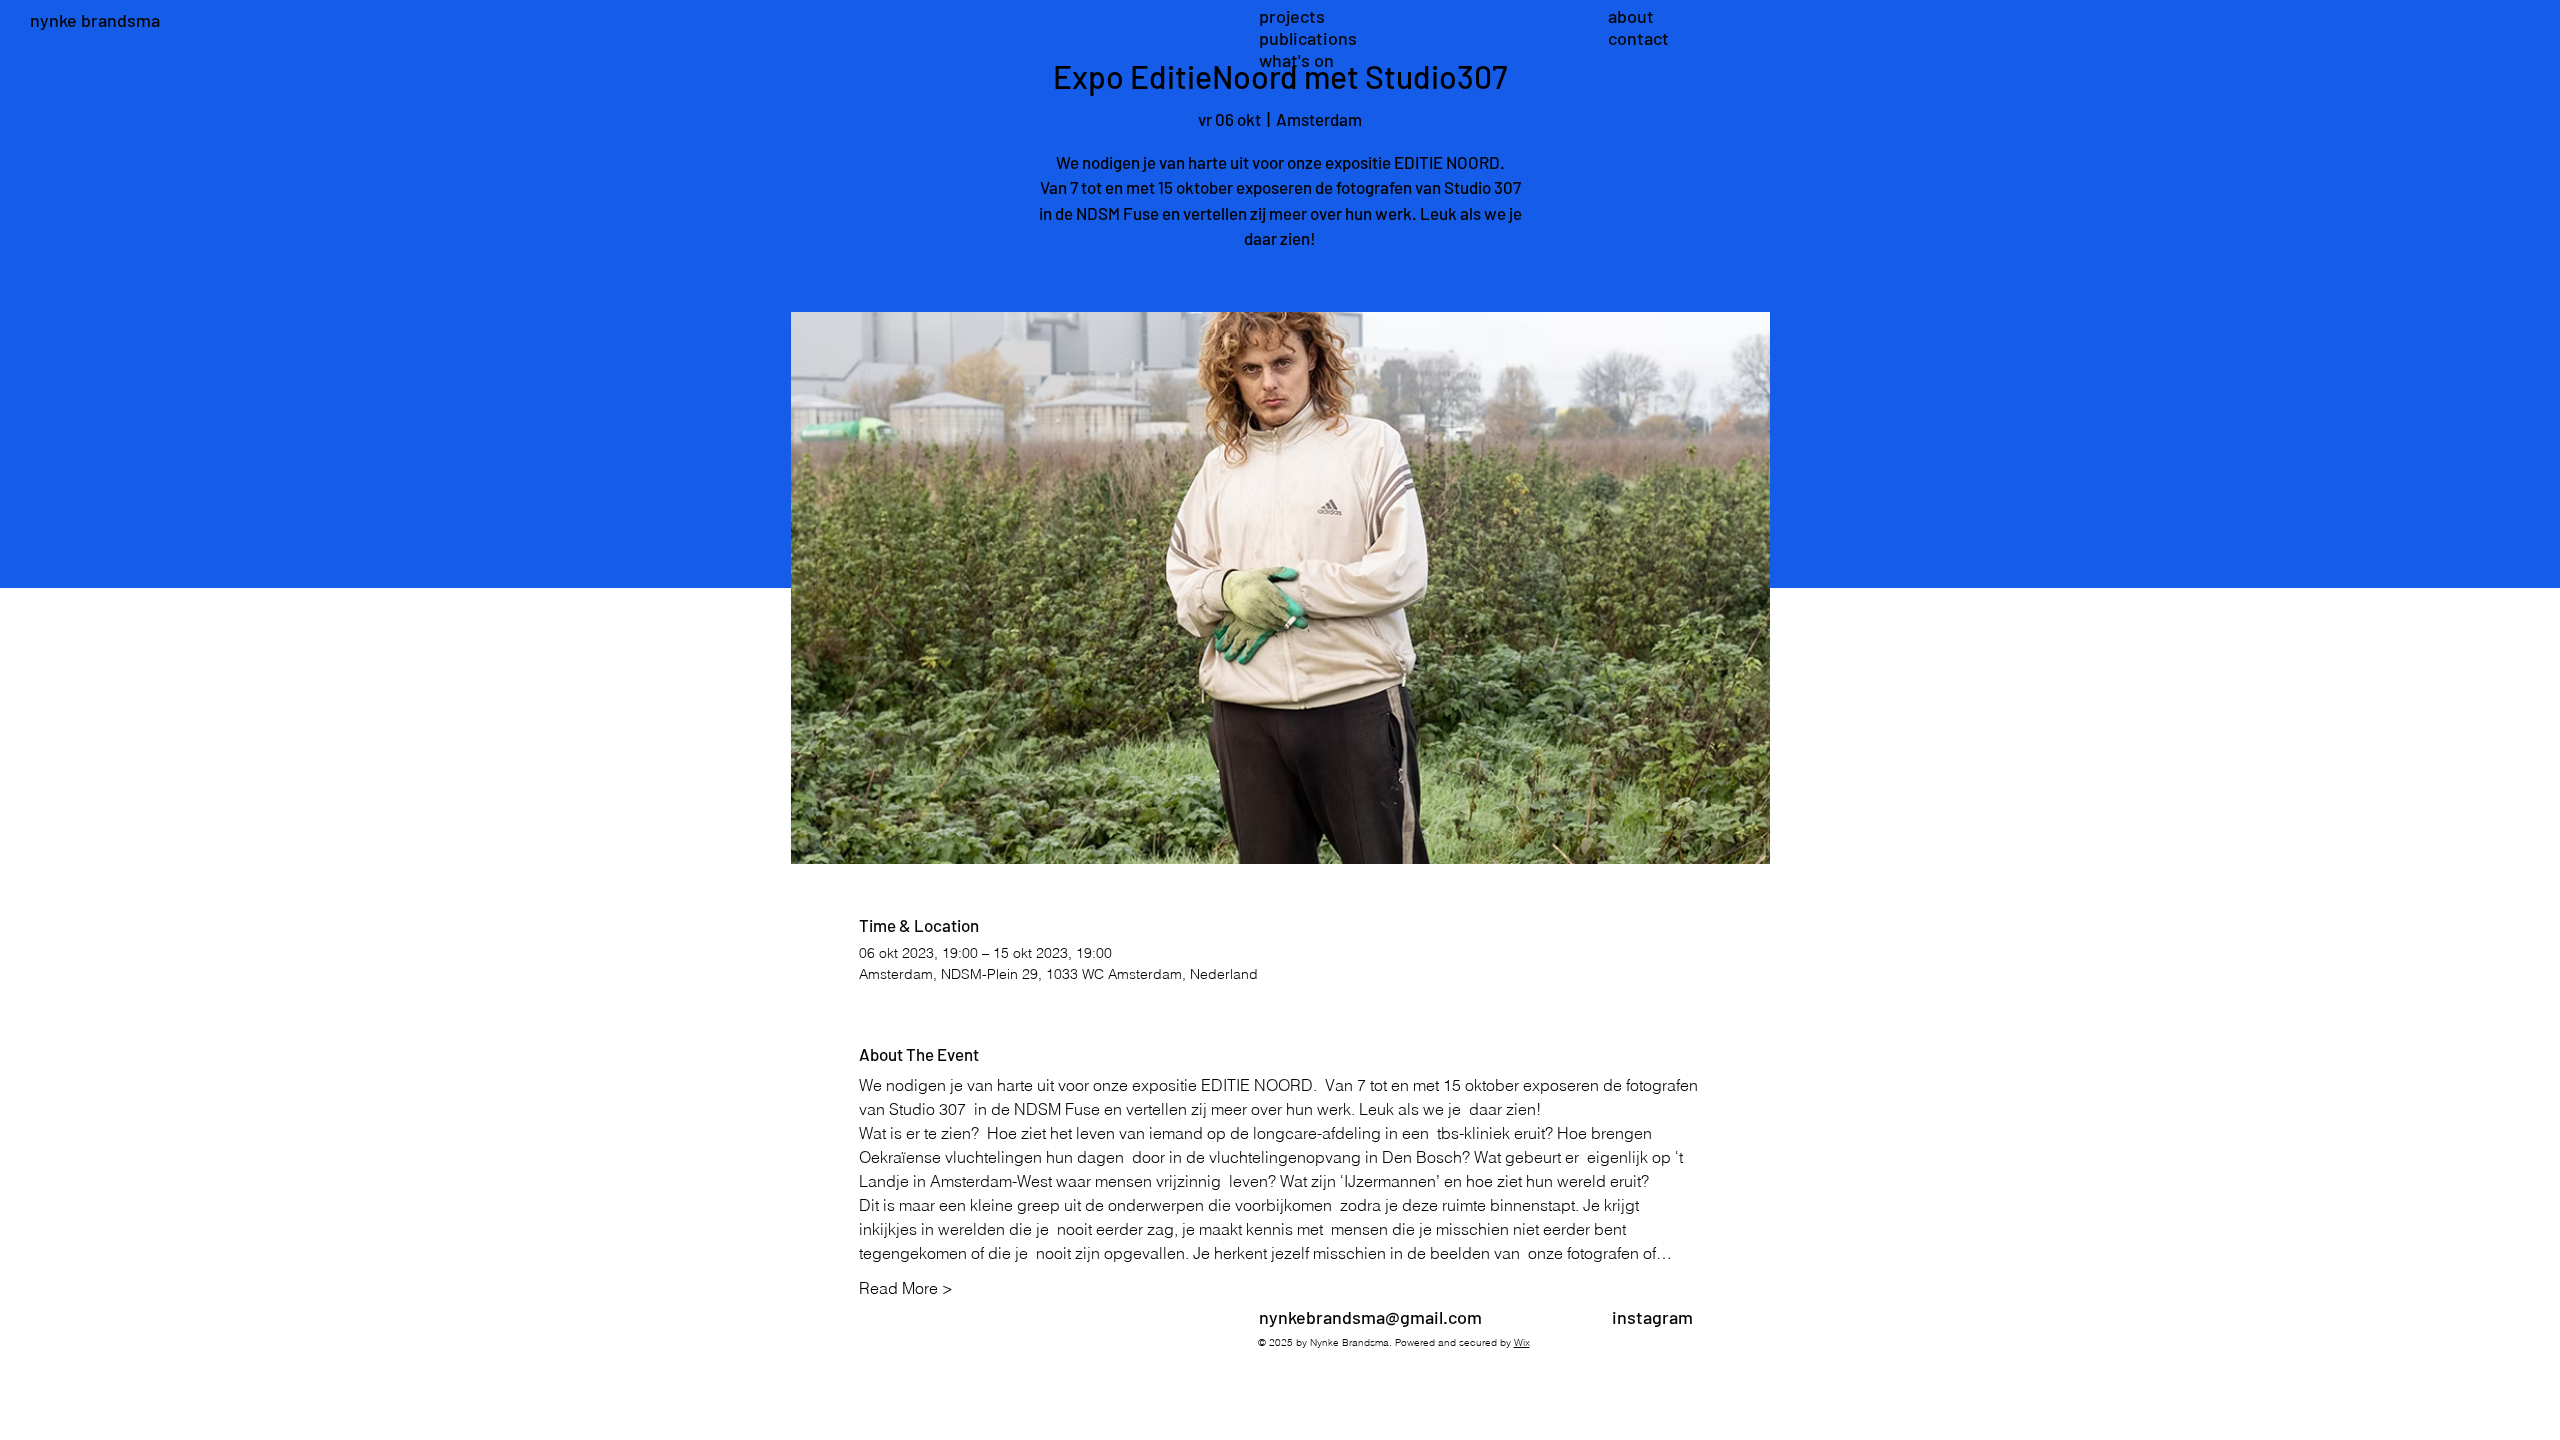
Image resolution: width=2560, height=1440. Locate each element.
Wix (1522, 1342)
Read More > (906, 1288)
